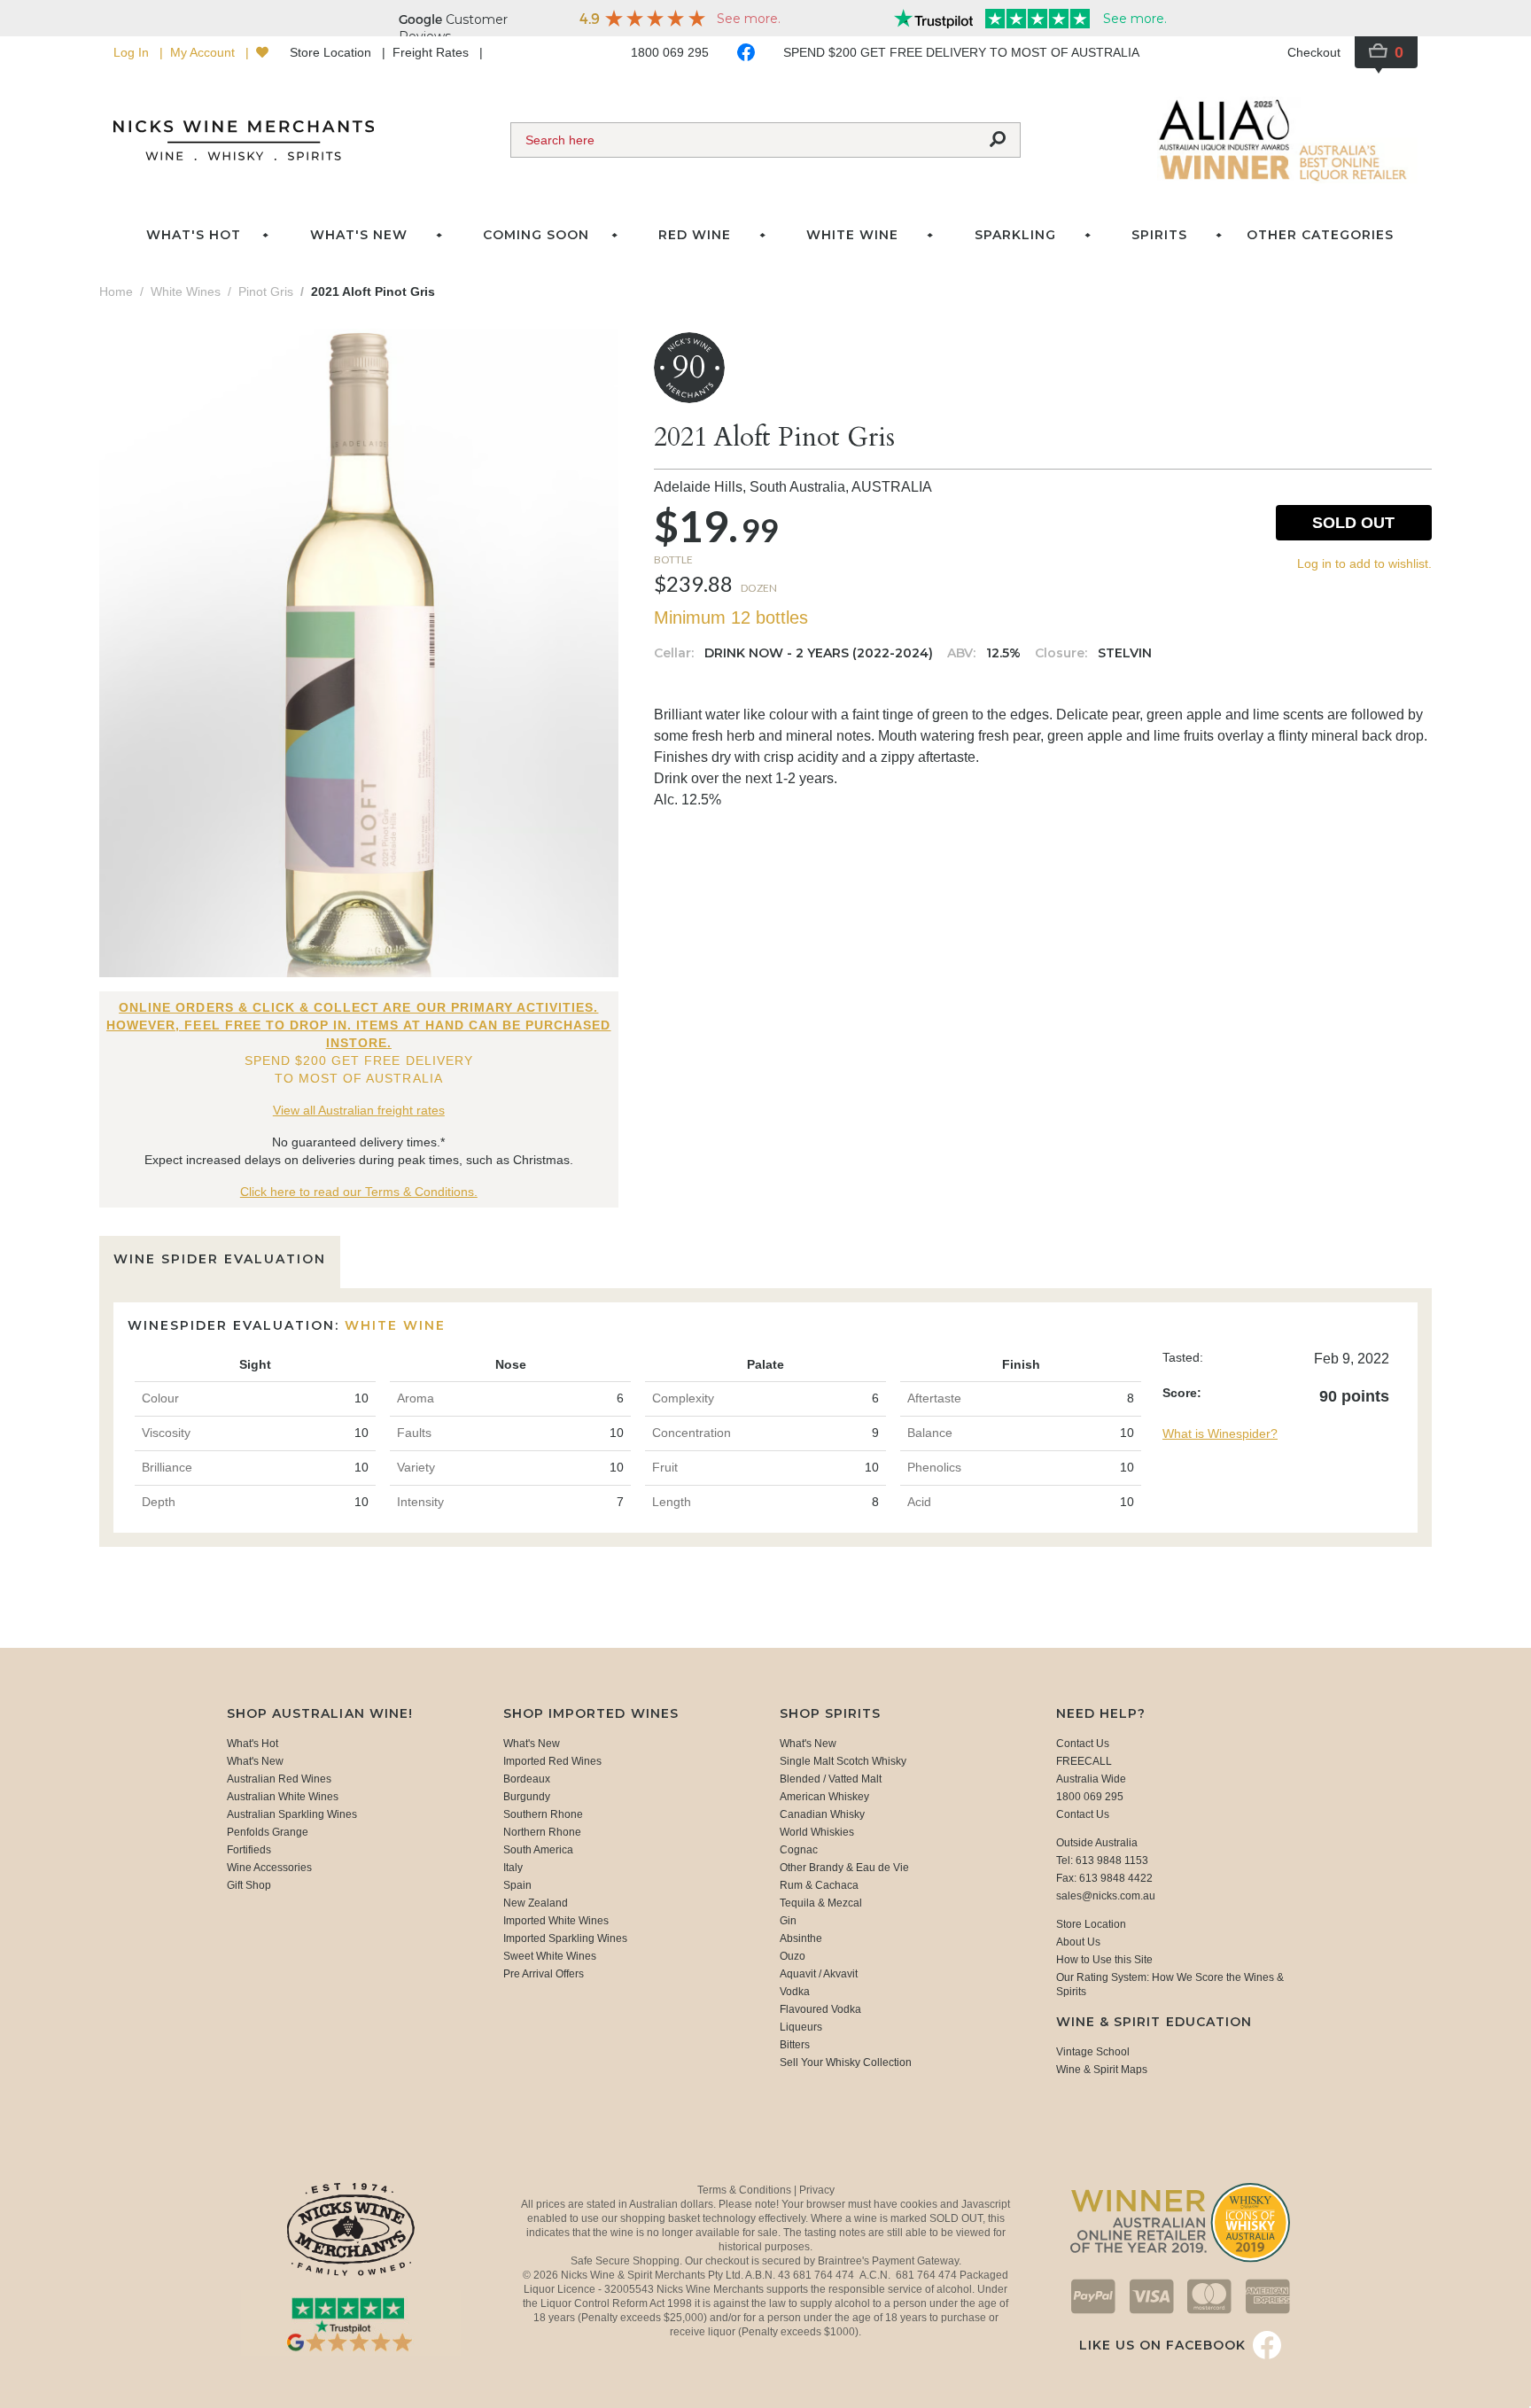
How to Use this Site (1104, 1960)
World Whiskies (817, 1832)
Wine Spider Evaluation (220, 1259)
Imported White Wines (556, 1921)
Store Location (332, 52)
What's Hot (194, 235)
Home (116, 291)
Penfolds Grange (268, 1832)
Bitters (795, 2045)
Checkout (1314, 52)
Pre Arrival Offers (544, 1974)
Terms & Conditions (746, 2190)
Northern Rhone (542, 1832)
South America (538, 1850)
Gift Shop (249, 1885)
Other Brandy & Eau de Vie (844, 1868)
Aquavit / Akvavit (819, 1974)
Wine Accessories (269, 1868)
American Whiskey (824, 1797)
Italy (513, 1868)
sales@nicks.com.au (1106, 1896)
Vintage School (1093, 2052)
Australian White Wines (283, 1797)
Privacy (817, 2190)
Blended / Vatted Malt (831, 1779)
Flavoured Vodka (820, 2009)
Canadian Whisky (822, 1814)
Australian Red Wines (279, 1779)
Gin (788, 1921)
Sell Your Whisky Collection (846, 2062)
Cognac (799, 1850)
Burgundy (527, 1797)
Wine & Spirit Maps (1102, 2070)
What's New (255, 1761)
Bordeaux (527, 1779)
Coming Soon (536, 235)
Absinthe (801, 1938)
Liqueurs (801, 2027)
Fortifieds (249, 1850)
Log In (133, 52)
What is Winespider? (1220, 1433)
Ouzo (793, 1956)
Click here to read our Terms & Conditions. (359, 1192)
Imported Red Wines (552, 1761)
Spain (517, 1885)
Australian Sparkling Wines (292, 1814)
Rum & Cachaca (819, 1885)
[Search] (998, 140)
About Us (1078, 1942)
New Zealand (536, 1903)
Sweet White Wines (550, 1956)
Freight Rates (432, 52)
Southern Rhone (543, 1814)
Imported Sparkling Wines (565, 1938)
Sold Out (1353, 523)
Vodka (795, 1992)
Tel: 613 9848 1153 (1102, 1860)
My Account (204, 52)
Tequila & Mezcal (821, 1903)
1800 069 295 (670, 52)
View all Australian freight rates (359, 1110)
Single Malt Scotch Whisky (843, 1761)
